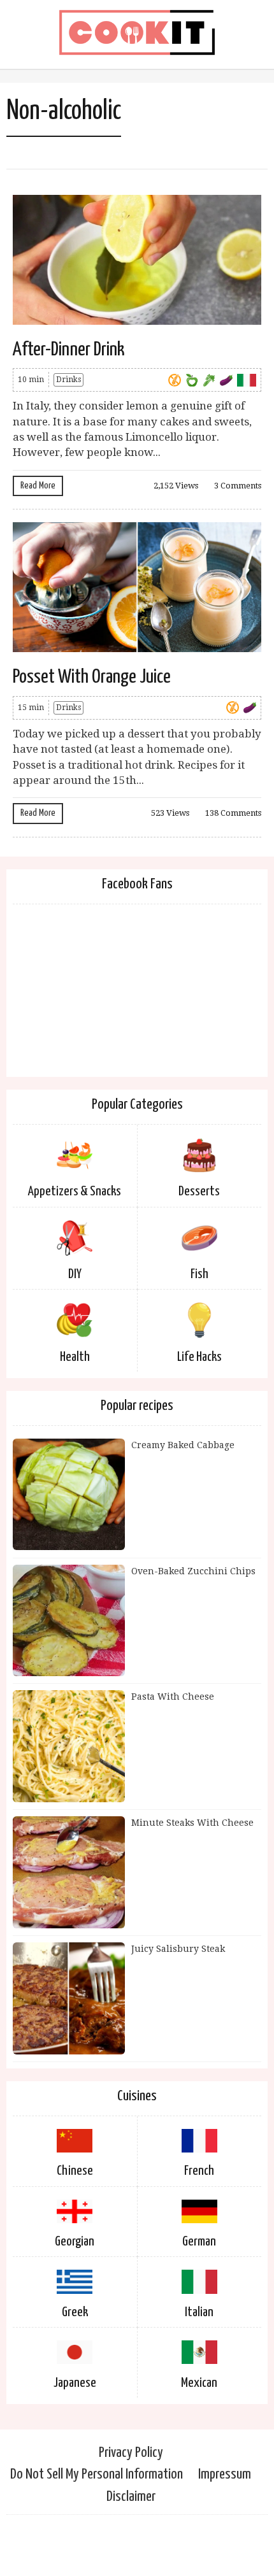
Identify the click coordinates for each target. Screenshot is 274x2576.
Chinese (75, 2171)
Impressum (225, 2474)
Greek (75, 2312)
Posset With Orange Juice (92, 677)
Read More (38, 486)
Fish (199, 1274)
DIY (75, 1274)
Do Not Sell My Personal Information (97, 2474)
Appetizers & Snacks (75, 1192)
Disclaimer (131, 2497)
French (199, 2171)
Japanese (75, 2383)
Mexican (199, 2383)
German (199, 2242)
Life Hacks (199, 1357)
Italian (199, 2312)
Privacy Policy (131, 2453)
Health (75, 1357)
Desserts (199, 1192)
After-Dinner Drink (68, 350)
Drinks (68, 380)
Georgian (75, 2242)
